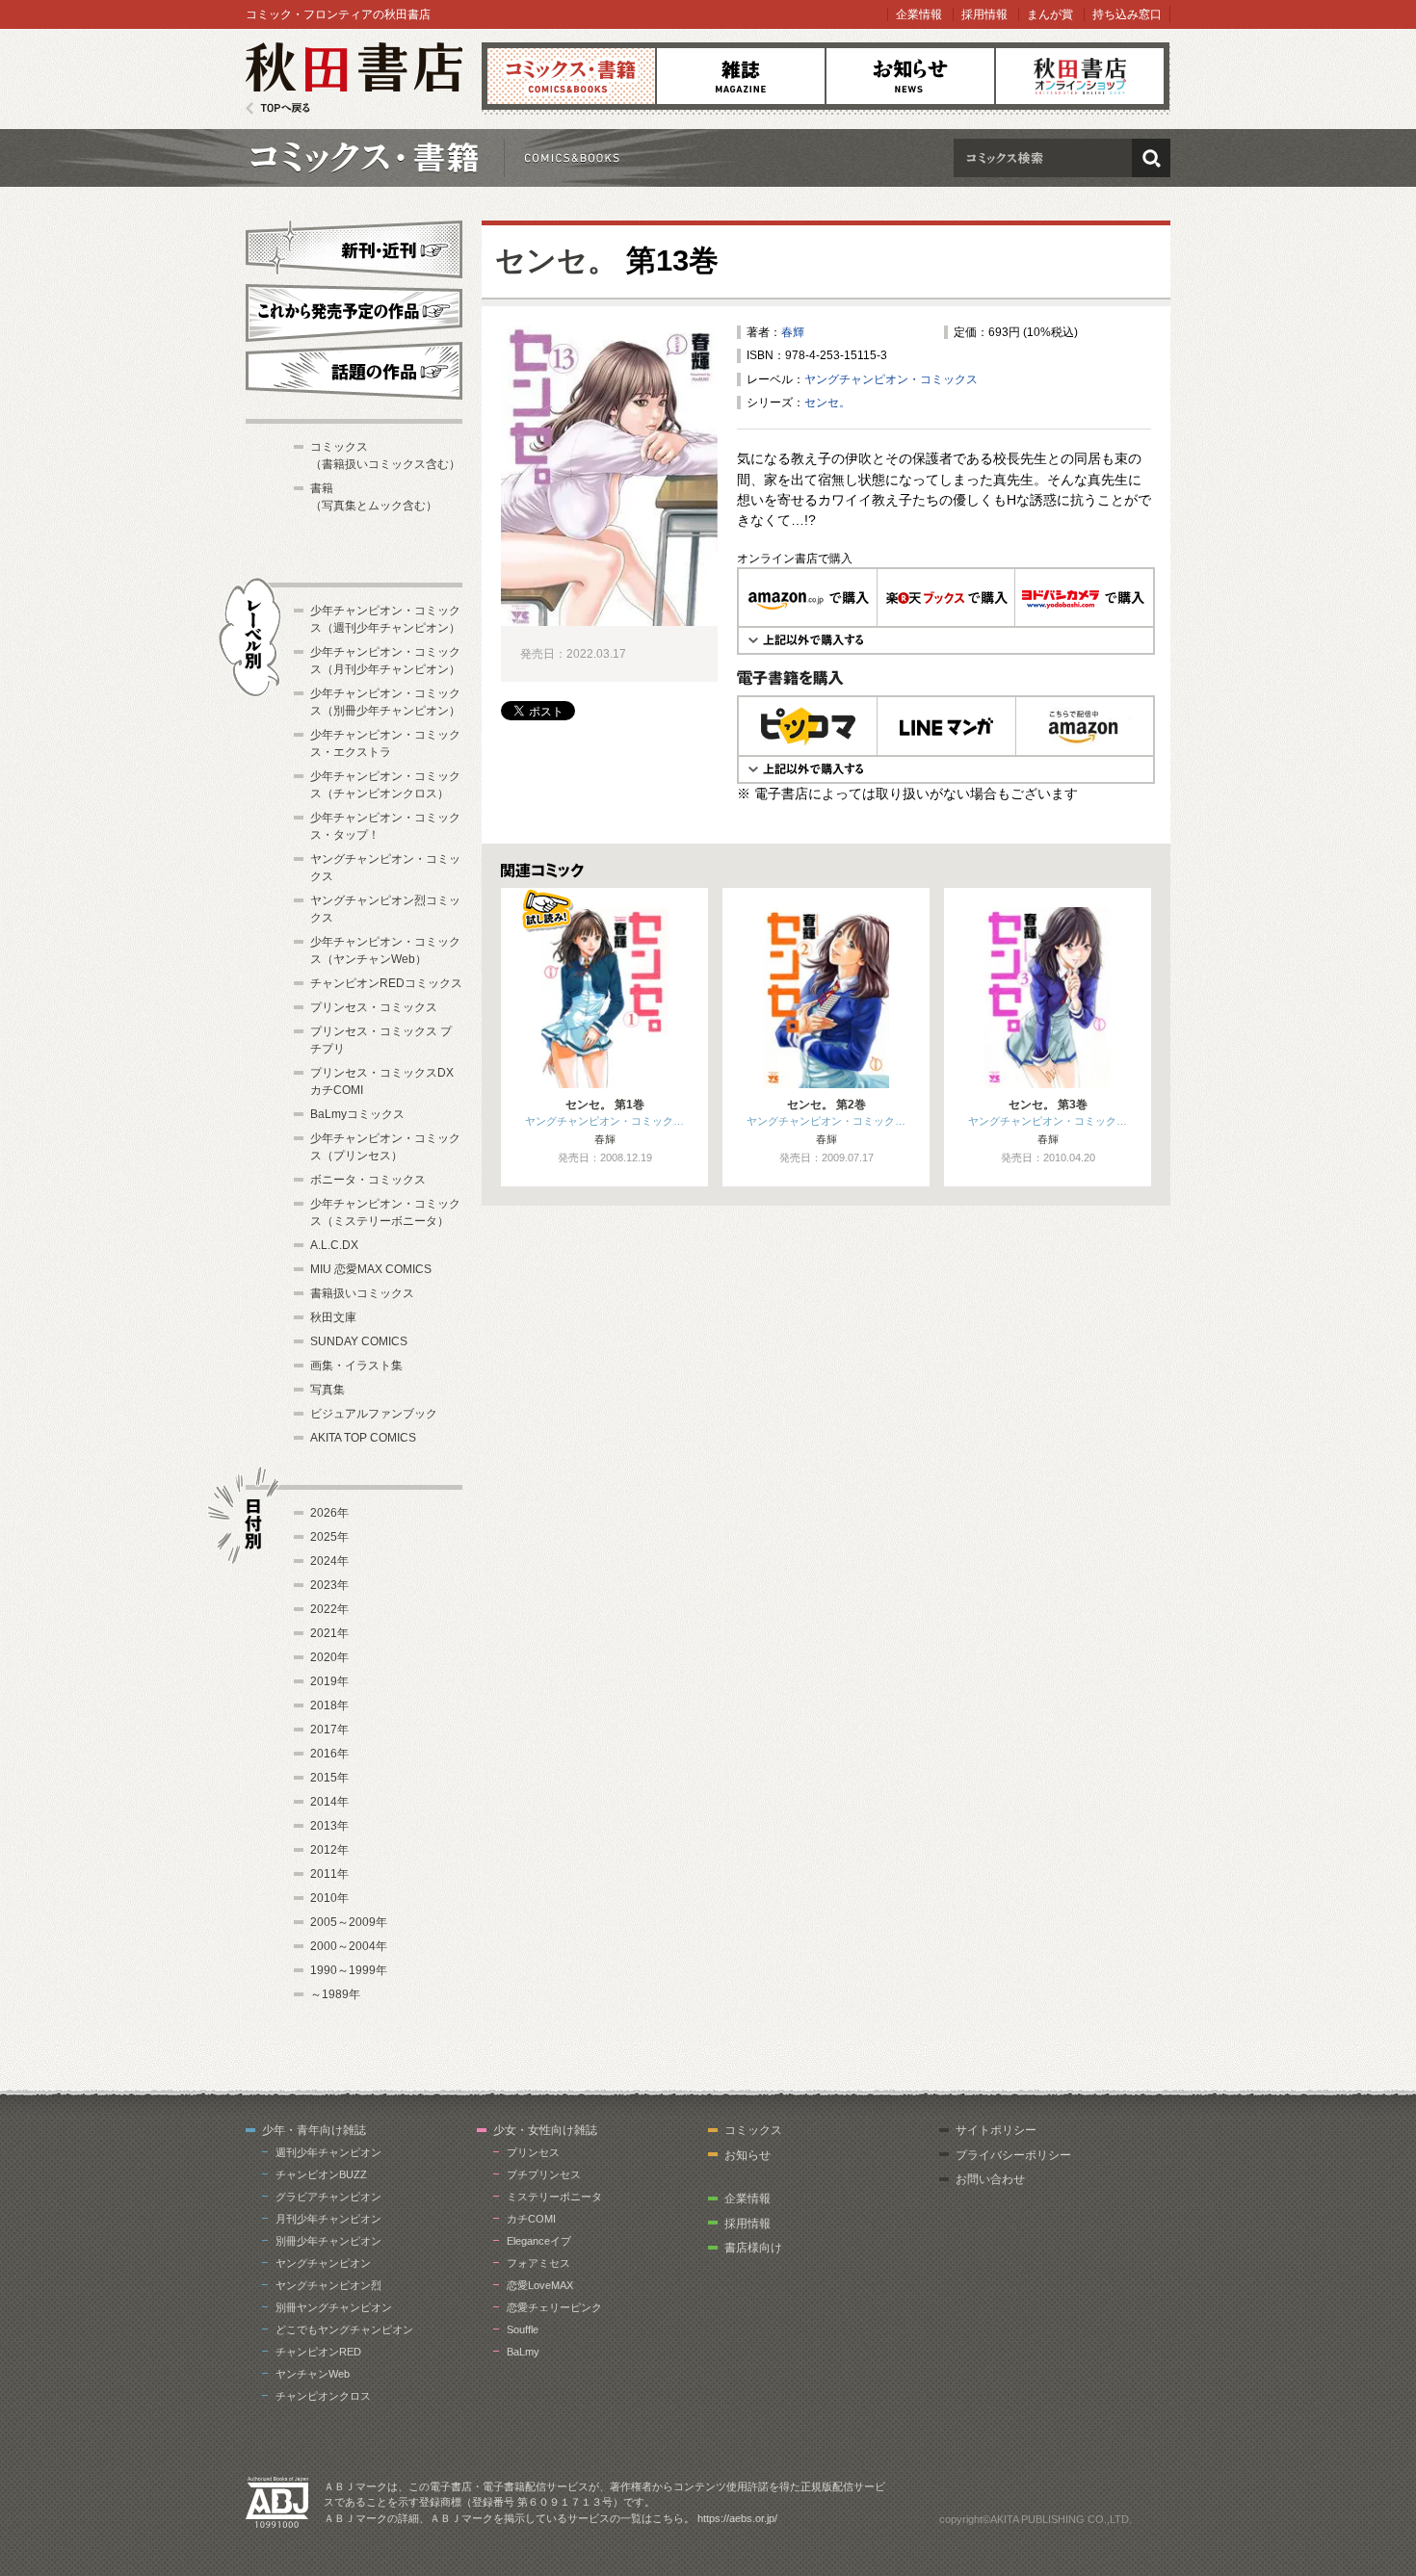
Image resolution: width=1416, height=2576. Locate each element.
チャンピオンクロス (323, 2396)
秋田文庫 (333, 1317)
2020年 (329, 1657)
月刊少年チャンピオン (328, 2219)
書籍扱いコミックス (362, 1293)
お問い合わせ (990, 2179)
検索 (1151, 158)
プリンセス (533, 2152)
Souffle (523, 2329)
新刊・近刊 (354, 247)
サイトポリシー (996, 2130)
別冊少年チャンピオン (328, 2241)
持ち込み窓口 (1127, 14)
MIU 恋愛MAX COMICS (371, 1269)
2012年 (329, 1850)
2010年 (329, 1898)
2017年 (329, 1730)
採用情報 (984, 14)
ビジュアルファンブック (374, 1414)
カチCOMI (531, 2219)
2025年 (329, 1537)
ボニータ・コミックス (368, 1180)
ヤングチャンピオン (323, 2263)
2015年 (329, 1778)
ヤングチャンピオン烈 (328, 2285)
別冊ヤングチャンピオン (334, 2307)
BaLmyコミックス (357, 1114)
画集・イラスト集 (356, 1366)
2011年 (329, 1874)
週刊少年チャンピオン (328, 2152)
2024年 (329, 1561)
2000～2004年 (349, 1946)
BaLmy (523, 2352)
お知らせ (910, 76)
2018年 (329, 1705)
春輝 (793, 332)
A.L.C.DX (334, 1245)
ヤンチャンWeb (313, 2374)
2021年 (329, 1633)
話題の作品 (354, 371)
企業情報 (919, 14)
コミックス (571, 76)
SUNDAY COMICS (359, 1341)
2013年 (329, 1826)
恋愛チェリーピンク (554, 2307)
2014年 (329, 1802)
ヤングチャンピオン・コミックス (891, 379)
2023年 (329, 1585)
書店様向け (753, 2248)
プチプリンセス (544, 2174)
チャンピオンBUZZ (321, 2174)
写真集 (328, 1390)
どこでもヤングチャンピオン (344, 2329)
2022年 (329, 1609)
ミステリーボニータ (554, 2197)
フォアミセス (538, 2263)
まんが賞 (1050, 14)
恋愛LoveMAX (540, 2285)
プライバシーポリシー (1013, 2155)
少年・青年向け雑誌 (314, 2130)
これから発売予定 (354, 310)
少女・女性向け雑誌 (545, 2130)
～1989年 (335, 1994)
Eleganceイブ (539, 2241)
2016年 (329, 1754)
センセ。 (556, 260)
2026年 (329, 1513)
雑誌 (741, 76)
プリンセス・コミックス (374, 1007)
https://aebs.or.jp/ (737, 2518)
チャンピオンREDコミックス (386, 983)
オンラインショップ (1080, 76)
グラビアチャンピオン (328, 2197)
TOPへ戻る (278, 108)
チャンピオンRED (318, 2352)
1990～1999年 (349, 1970)
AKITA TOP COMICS (363, 1438)
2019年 (329, 1681)
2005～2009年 (349, 1922)
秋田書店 (354, 78)
